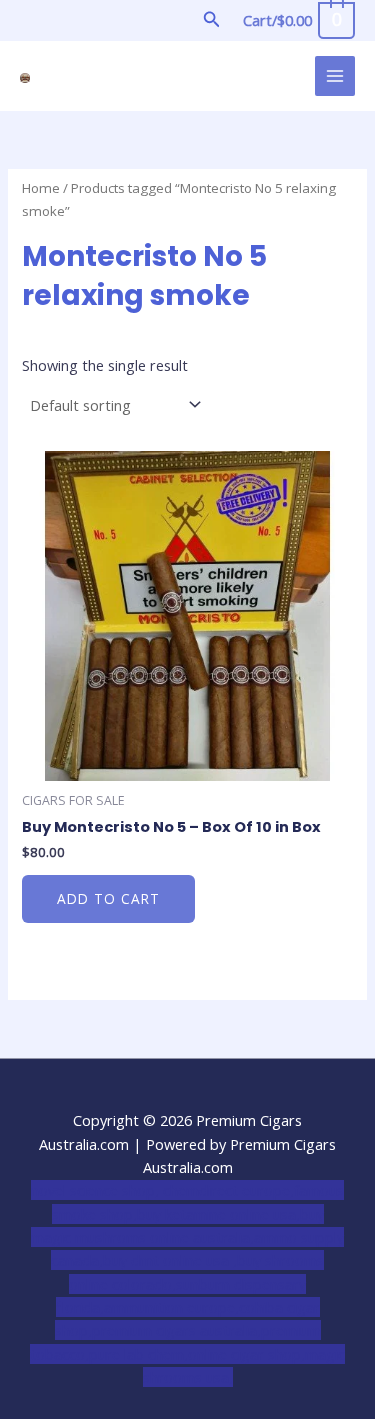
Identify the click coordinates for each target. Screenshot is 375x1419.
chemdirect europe (226, 1190)
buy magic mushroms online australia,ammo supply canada (187, 1237)
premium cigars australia (174, 1330)
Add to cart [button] (108, 898)
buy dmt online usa (168, 1260)
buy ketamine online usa (216, 1214)
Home (41, 188)
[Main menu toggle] (335, 76)
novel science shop (93, 1190)
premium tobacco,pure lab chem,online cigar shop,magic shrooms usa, (187, 1353)
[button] (212, 20)
